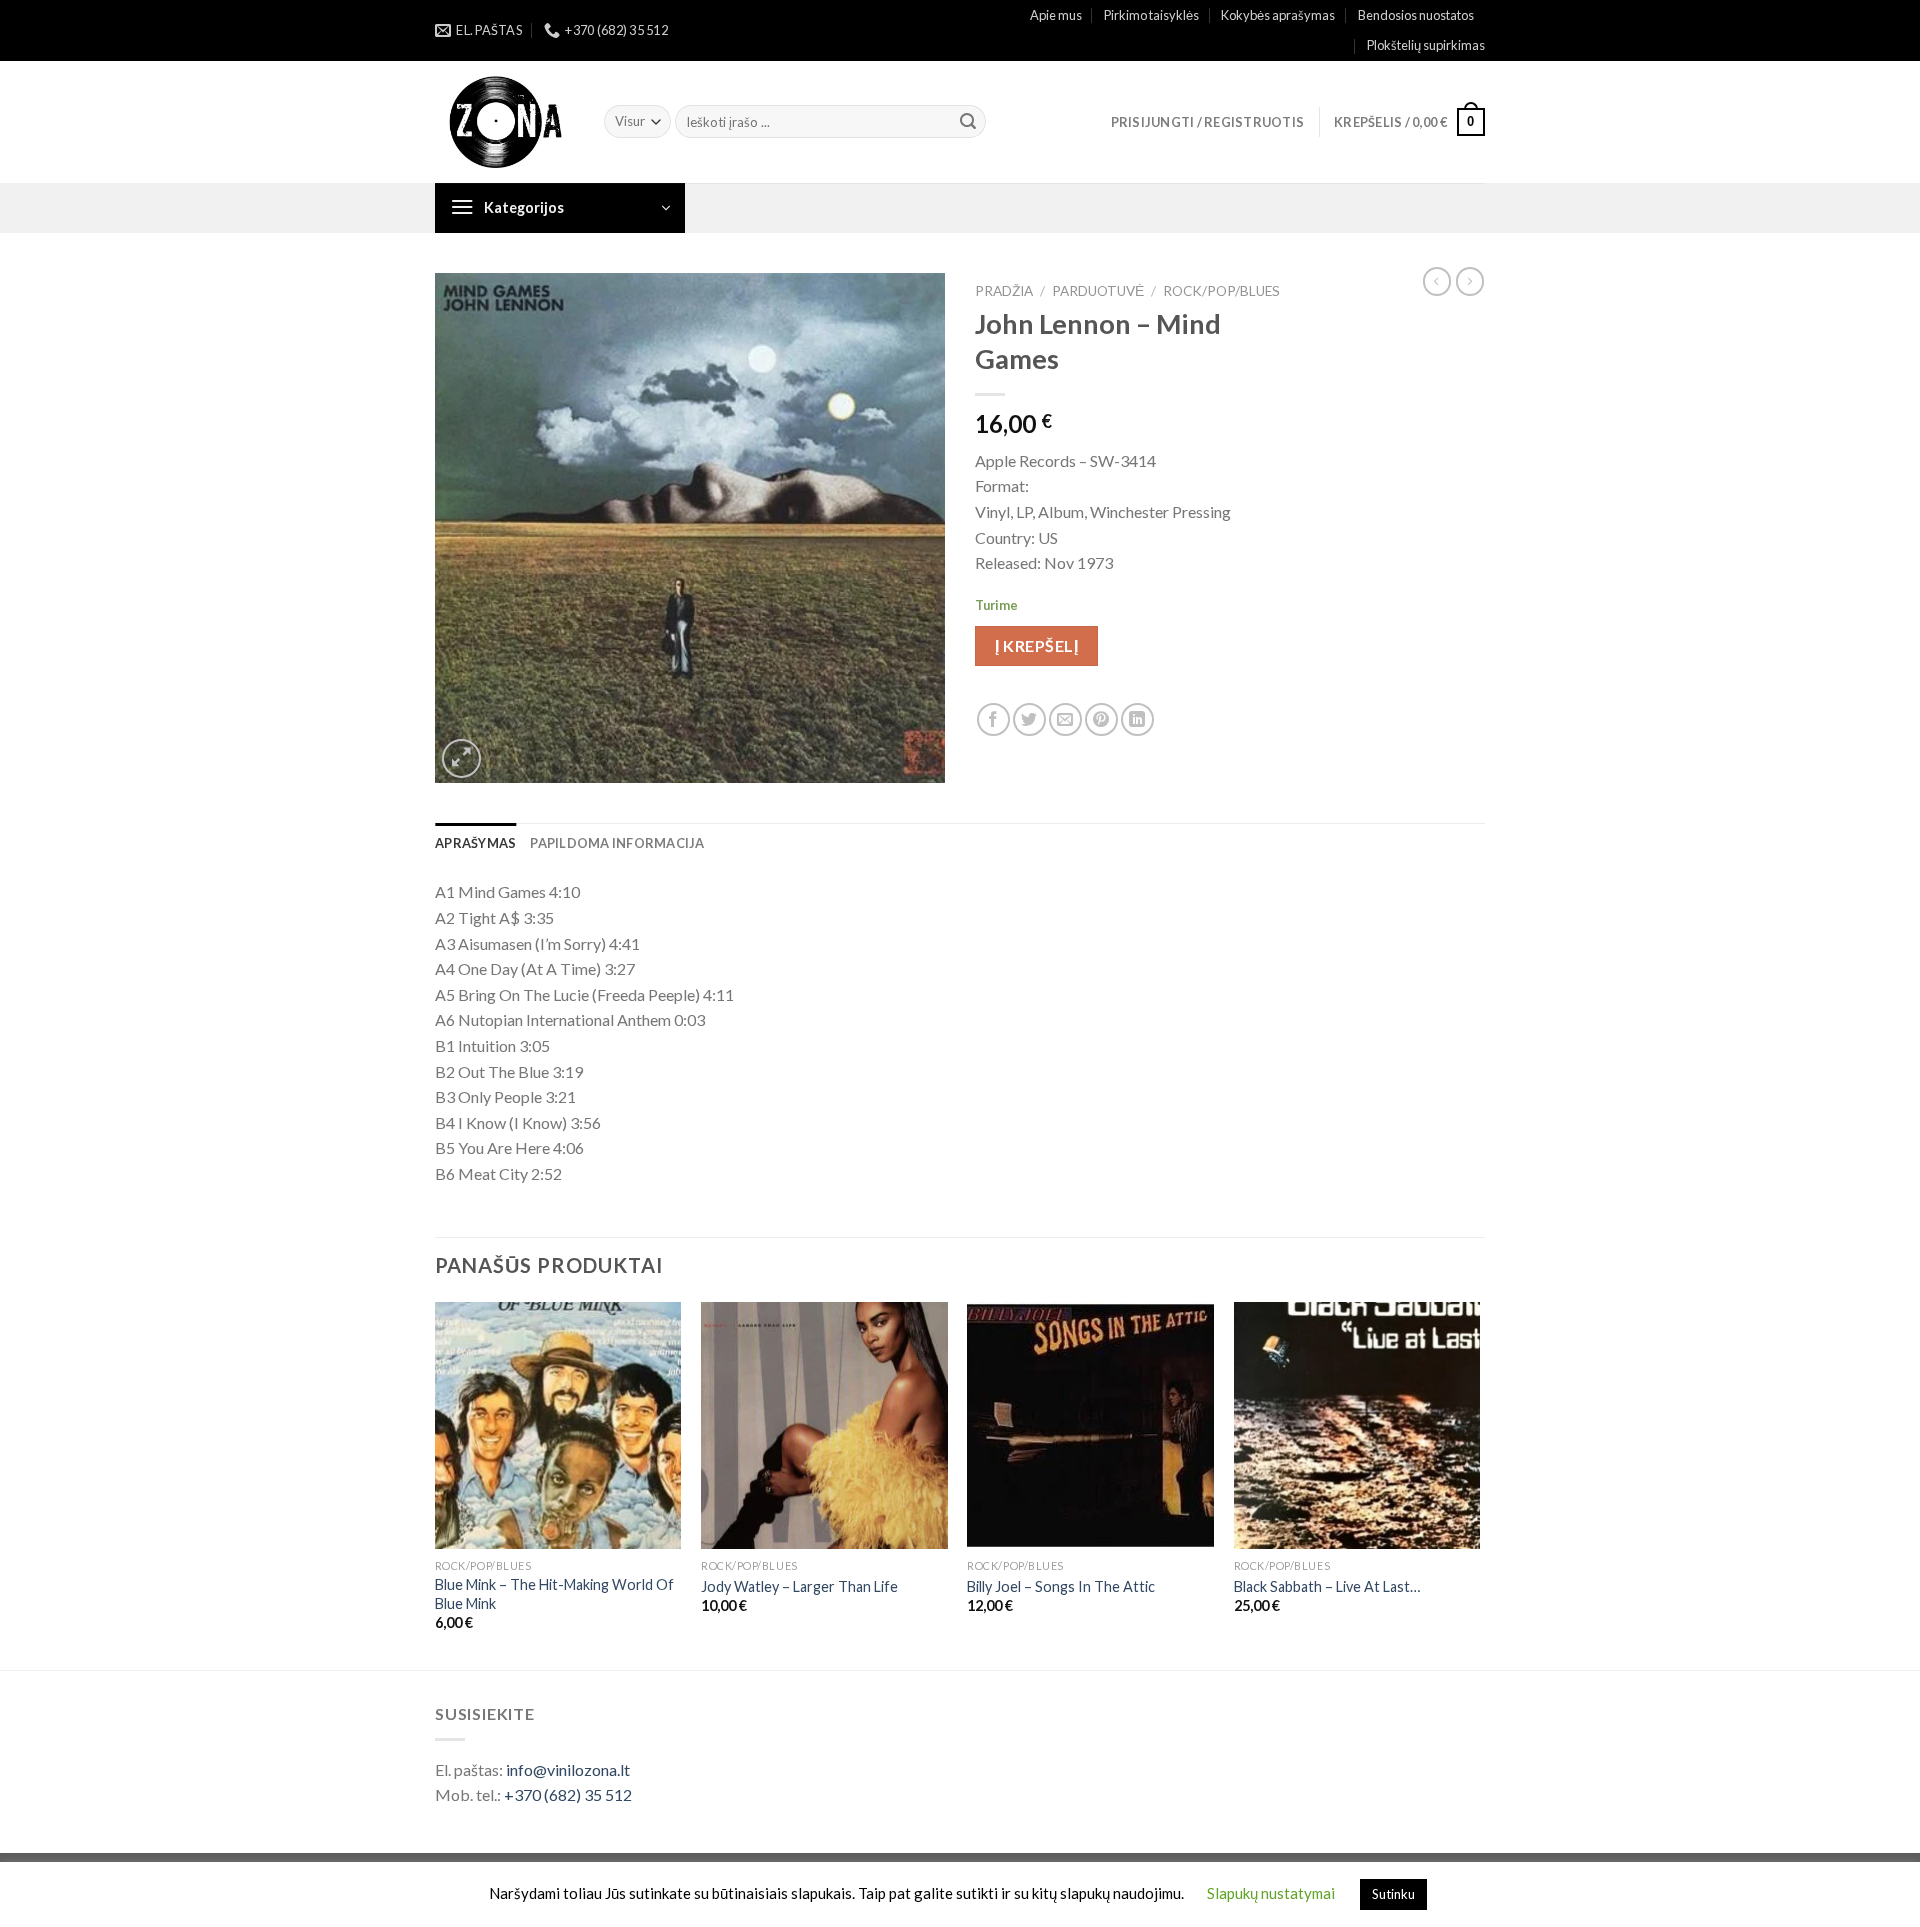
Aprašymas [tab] (475, 843)
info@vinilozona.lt (568, 1769)
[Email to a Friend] (1065, 719)
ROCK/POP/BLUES (1221, 291)
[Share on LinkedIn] (1137, 719)
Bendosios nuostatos (1416, 15)
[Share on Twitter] (1029, 719)
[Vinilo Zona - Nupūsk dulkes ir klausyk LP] (504, 122)
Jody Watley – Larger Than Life (799, 1586)
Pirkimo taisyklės (1151, 15)
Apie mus (1056, 15)
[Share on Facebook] (993, 719)
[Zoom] (461, 758)
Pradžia (1004, 291)
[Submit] (968, 122)
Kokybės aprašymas (1278, 15)
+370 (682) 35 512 (568, 1794)
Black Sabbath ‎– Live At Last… (1327, 1586)
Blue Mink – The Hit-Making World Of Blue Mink (554, 1594)
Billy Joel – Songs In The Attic (1061, 1586)
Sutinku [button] (1393, 1894)
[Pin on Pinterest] (1101, 719)
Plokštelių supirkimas (1426, 45)
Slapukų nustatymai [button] (1271, 1893)
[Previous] (436, 1484)
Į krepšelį (1036, 645)
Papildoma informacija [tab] (617, 843)
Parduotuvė (1098, 291)
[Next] (1479, 1484)
